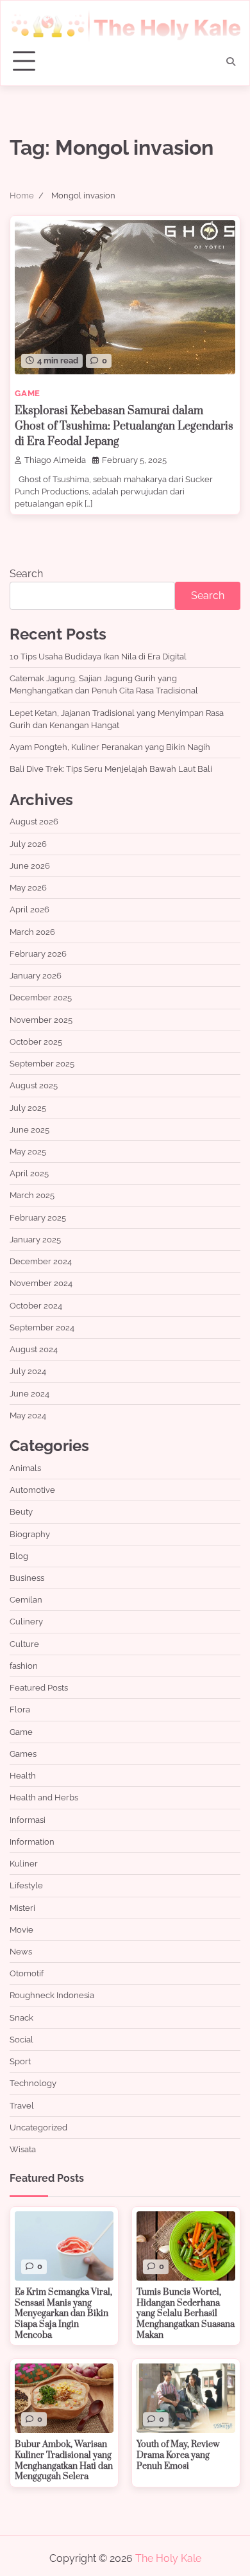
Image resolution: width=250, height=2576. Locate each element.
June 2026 (30, 866)
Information (32, 1842)
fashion (24, 1666)
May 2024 (28, 1415)
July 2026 (28, 844)
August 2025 (34, 1085)
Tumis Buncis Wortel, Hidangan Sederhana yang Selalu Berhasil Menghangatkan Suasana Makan (186, 2314)
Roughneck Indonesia (52, 1995)
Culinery (26, 1622)
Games (23, 1754)
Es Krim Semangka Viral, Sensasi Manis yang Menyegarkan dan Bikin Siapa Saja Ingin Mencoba (63, 2314)
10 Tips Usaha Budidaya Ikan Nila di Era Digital (98, 657)
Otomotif (27, 1973)
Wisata (23, 2149)
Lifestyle (26, 1885)
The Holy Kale (168, 2558)
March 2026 (32, 932)
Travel (22, 2106)
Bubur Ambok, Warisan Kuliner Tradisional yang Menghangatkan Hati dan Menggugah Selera (64, 2460)
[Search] (231, 62)
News (21, 1952)
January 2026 (36, 976)
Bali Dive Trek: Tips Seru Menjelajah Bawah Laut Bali (111, 769)
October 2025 (36, 1042)
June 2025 (29, 1130)
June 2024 (29, 1394)
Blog (19, 1556)
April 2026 (29, 909)
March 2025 (32, 1195)
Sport (20, 2061)
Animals (25, 1468)
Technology (33, 2083)
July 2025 (28, 1108)
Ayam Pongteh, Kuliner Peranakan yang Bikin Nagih (110, 747)
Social (21, 2040)
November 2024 (41, 1283)
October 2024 (36, 1306)
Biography (30, 1534)
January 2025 (35, 1240)
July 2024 (28, 1371)
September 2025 (42, 1064)
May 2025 (28, 1152)
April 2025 (29, 1173)
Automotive (32, 1490)
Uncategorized (38, 2128)
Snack (21, 2018)
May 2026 (28, 888)
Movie (21, 1930)
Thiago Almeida (55, 460)
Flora (20, 1710)
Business (27, 1578)
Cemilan (26, 1600)
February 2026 (38, 954)
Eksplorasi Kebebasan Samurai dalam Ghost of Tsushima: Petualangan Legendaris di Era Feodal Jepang (124, 426)
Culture (24, 1644)
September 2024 (42, 1327)
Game (28, 393)
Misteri (22, 1908)
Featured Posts (39, 1688)
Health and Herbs (44, 1797)
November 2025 (41, 1020)
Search (26, 574)
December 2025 (41, 997)
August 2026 (34, 822)
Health (23, 1776)
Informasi (28, 1820)
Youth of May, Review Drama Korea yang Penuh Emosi (178, 2455)
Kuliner (24, 1864)
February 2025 (38, 1218)
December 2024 (41, 1261)
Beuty (21, 1512)
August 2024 (34, 1349)
